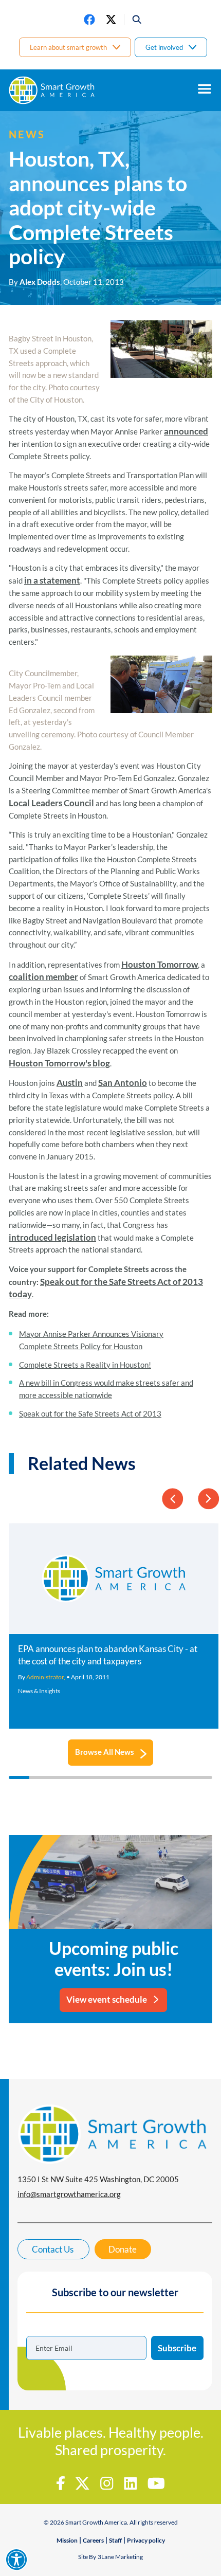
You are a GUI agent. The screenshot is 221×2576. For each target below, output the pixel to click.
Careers (93, 2540)
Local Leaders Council (51, 803)
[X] (111, 20)
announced (186, 431)
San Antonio (123, 1083)
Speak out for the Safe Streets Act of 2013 (90, 1413)
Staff (115, 2540)
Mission (67, 2540)
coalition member (43, 977)
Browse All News (105, 1752)
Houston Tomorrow (160, 964)
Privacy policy (146, 2540)
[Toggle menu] (205, 89)
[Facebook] (89, 20)
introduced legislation (52, 1237)
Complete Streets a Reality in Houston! (85, 1365)
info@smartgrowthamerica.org (69, 2194)
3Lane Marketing (120, 2557)
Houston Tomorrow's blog (59, 1063)
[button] (133, 20)
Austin (70, 1083)
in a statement (52, 580)
